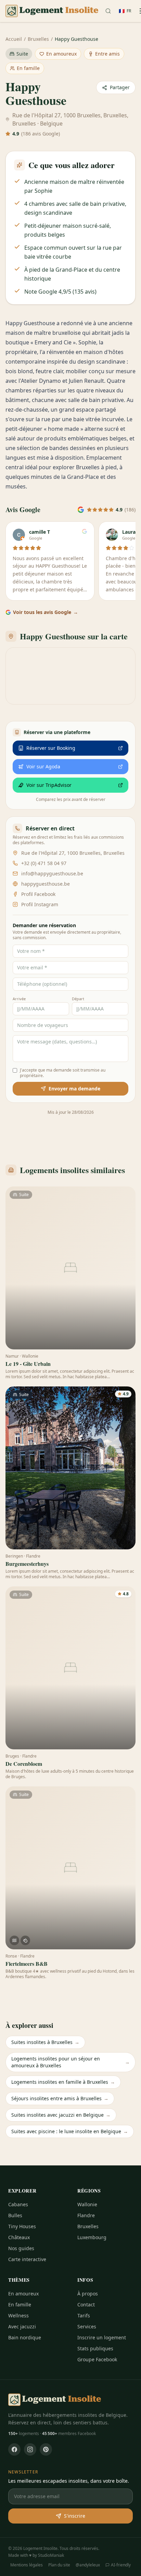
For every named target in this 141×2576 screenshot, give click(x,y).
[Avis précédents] (8, 563)
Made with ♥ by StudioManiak (36, 2555)
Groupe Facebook (97, 2359)
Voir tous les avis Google (46, 612)
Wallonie (87, 2204)
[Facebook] (14, 2449)
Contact (86, 2305)
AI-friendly (121, 2565)
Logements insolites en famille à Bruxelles (63, 2082)
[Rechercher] (108, 11)
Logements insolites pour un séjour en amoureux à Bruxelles (70, 2062)
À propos (88, 2294)
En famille (28, 68)
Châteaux (19, 2237)
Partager (120, 87)
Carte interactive (27, 2259)
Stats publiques (95, 2348)
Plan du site (59, 2565)
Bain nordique (25, 2337)
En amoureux (61, 54)
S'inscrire (75, 2516)
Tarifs (84, 2315)
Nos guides (21, 2248)
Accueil (14, 39)
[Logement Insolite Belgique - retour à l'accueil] (52, 11)
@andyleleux (88, 2565)
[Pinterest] (46, 2449)
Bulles (15, 2215)
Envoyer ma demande (74, 1089)
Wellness (18, 2315)
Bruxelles (38, 39)
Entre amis (107, 54)
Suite (22, 54)
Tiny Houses (22, 2226)
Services (87, 2326)
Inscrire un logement (102, 2337)
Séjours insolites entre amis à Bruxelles (60, 2098)
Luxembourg (92, 2237)
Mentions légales (27, 2565)
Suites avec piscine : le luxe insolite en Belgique (70, 2131)
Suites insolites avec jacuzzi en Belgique (61, 2115)
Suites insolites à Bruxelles (45, 2042)
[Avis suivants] (133, 563)
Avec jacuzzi (22, 2326)
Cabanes (18, 2204)
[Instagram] (30, 2449)
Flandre (86, 2215)
